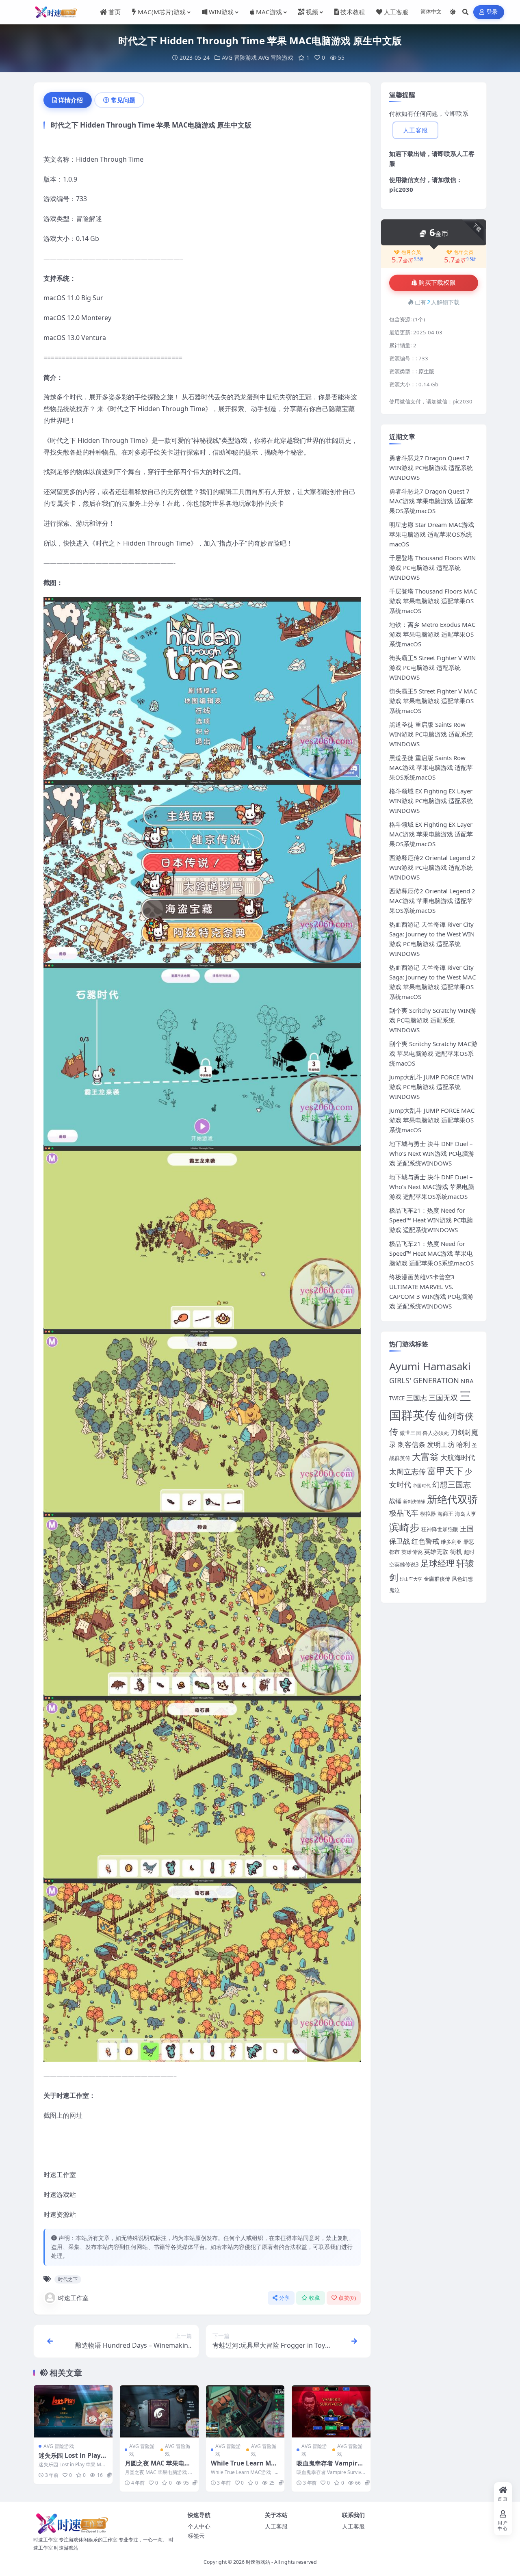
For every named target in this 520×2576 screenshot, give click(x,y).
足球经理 (438, 1563)
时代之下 (68, 2279)
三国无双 (443, 1397)
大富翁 (425, 1457)
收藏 (315, 2298)
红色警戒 (425, 1541)
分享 (285, 2298)
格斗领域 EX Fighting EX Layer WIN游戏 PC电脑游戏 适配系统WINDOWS (431, 801)
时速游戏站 (258, 2562)
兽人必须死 (436, 1433)
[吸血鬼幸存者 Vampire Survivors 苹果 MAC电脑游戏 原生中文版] (331, 2411)
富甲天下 (445, 1471)
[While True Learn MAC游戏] (245, 2411)
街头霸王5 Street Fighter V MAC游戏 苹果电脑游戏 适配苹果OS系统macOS (433, 701)
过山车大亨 (411, 1579)
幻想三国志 (452, 1484)
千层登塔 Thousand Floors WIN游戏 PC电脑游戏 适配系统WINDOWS (432, 568)
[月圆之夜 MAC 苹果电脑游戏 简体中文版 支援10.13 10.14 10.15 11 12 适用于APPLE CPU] (159, 2411)
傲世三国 (410, 1433)
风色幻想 (462, 1579)
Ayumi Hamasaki (430, 1366)
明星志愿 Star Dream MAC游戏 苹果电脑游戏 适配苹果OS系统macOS (432, 534)
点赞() (347, 2298)
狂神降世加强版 (440, 1529)
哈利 (463, 1444)
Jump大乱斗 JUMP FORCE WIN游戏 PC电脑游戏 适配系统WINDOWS (431, 1087)
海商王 (445, 1514)
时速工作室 (73, 2298)
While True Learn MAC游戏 (245, 2467)
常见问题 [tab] (123, 100)
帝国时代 (422, 1486)
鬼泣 (394, 1590)
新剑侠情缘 (414, 1501)
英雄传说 (412, 1552)
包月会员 (411, 252)
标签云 (196, 2536)
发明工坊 (441, 1444)
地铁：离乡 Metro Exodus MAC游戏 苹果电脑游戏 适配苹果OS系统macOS (432, 634)
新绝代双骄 (452, 1499)
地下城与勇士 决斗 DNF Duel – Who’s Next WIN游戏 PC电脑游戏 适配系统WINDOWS (432, 1153)
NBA (467, 1381)
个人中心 (199, 2526)
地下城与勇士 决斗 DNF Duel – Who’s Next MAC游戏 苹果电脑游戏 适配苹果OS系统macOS (432, 1187)
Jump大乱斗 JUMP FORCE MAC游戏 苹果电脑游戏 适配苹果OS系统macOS (432, 1120)
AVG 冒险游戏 (239, 57)
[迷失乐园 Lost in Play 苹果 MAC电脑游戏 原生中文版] (73, 2411)
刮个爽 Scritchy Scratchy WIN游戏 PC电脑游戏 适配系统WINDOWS (433, 1020)
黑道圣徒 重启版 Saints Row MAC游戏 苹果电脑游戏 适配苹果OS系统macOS (431, 767)
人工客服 (276, 2526)
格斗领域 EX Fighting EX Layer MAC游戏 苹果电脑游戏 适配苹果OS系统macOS (431, 834)
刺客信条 (412, 1444)
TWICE (397, 1398)
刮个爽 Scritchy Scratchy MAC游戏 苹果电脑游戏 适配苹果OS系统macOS (433, 1053)
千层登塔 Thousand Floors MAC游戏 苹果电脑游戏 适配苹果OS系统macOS (433, 601)
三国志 (417, 1398)
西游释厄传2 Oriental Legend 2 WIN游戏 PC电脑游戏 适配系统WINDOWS (432, 867)
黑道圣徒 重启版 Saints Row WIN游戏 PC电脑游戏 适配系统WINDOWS (431, 734)
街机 (456, 1551)
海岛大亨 (466, 1514)
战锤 (395, 1501)
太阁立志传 (407, 1471)
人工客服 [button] (415, 130)
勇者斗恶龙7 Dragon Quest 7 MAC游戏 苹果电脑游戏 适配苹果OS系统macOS (431, 501)
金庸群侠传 (437, 1579)
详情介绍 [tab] (71, 100)
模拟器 (428, 1514)
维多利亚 (451, 1542)
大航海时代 (458, 1457)
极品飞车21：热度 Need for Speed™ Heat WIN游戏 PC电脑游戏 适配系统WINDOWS (431, 1220)
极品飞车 (404, 1513)
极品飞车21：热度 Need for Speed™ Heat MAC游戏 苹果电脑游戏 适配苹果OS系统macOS (431, 1253)
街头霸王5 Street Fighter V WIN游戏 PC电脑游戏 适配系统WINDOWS (432, 667)
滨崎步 (404, 1527)
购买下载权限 (437, 283)
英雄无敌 (436, 1551)
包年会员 (464, 252)
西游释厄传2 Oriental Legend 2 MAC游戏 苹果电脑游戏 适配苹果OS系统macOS (432, 901)
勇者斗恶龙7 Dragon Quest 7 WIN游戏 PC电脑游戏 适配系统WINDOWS (431, 468)
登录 (492, 12)
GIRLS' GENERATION (424, 1380)
